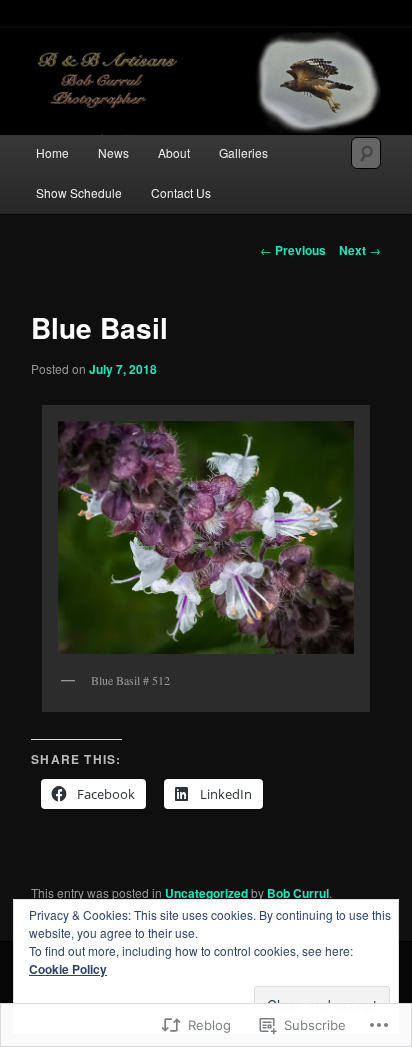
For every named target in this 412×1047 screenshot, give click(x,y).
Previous (293, 250)
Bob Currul (298, 893)
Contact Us (181, 192)
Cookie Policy (68, 969)
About (174, 152)
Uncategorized (206, 893)
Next (360, 250)
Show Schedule (79, 192)
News (113, 152)
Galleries (243, 152)
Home (52, 152)
